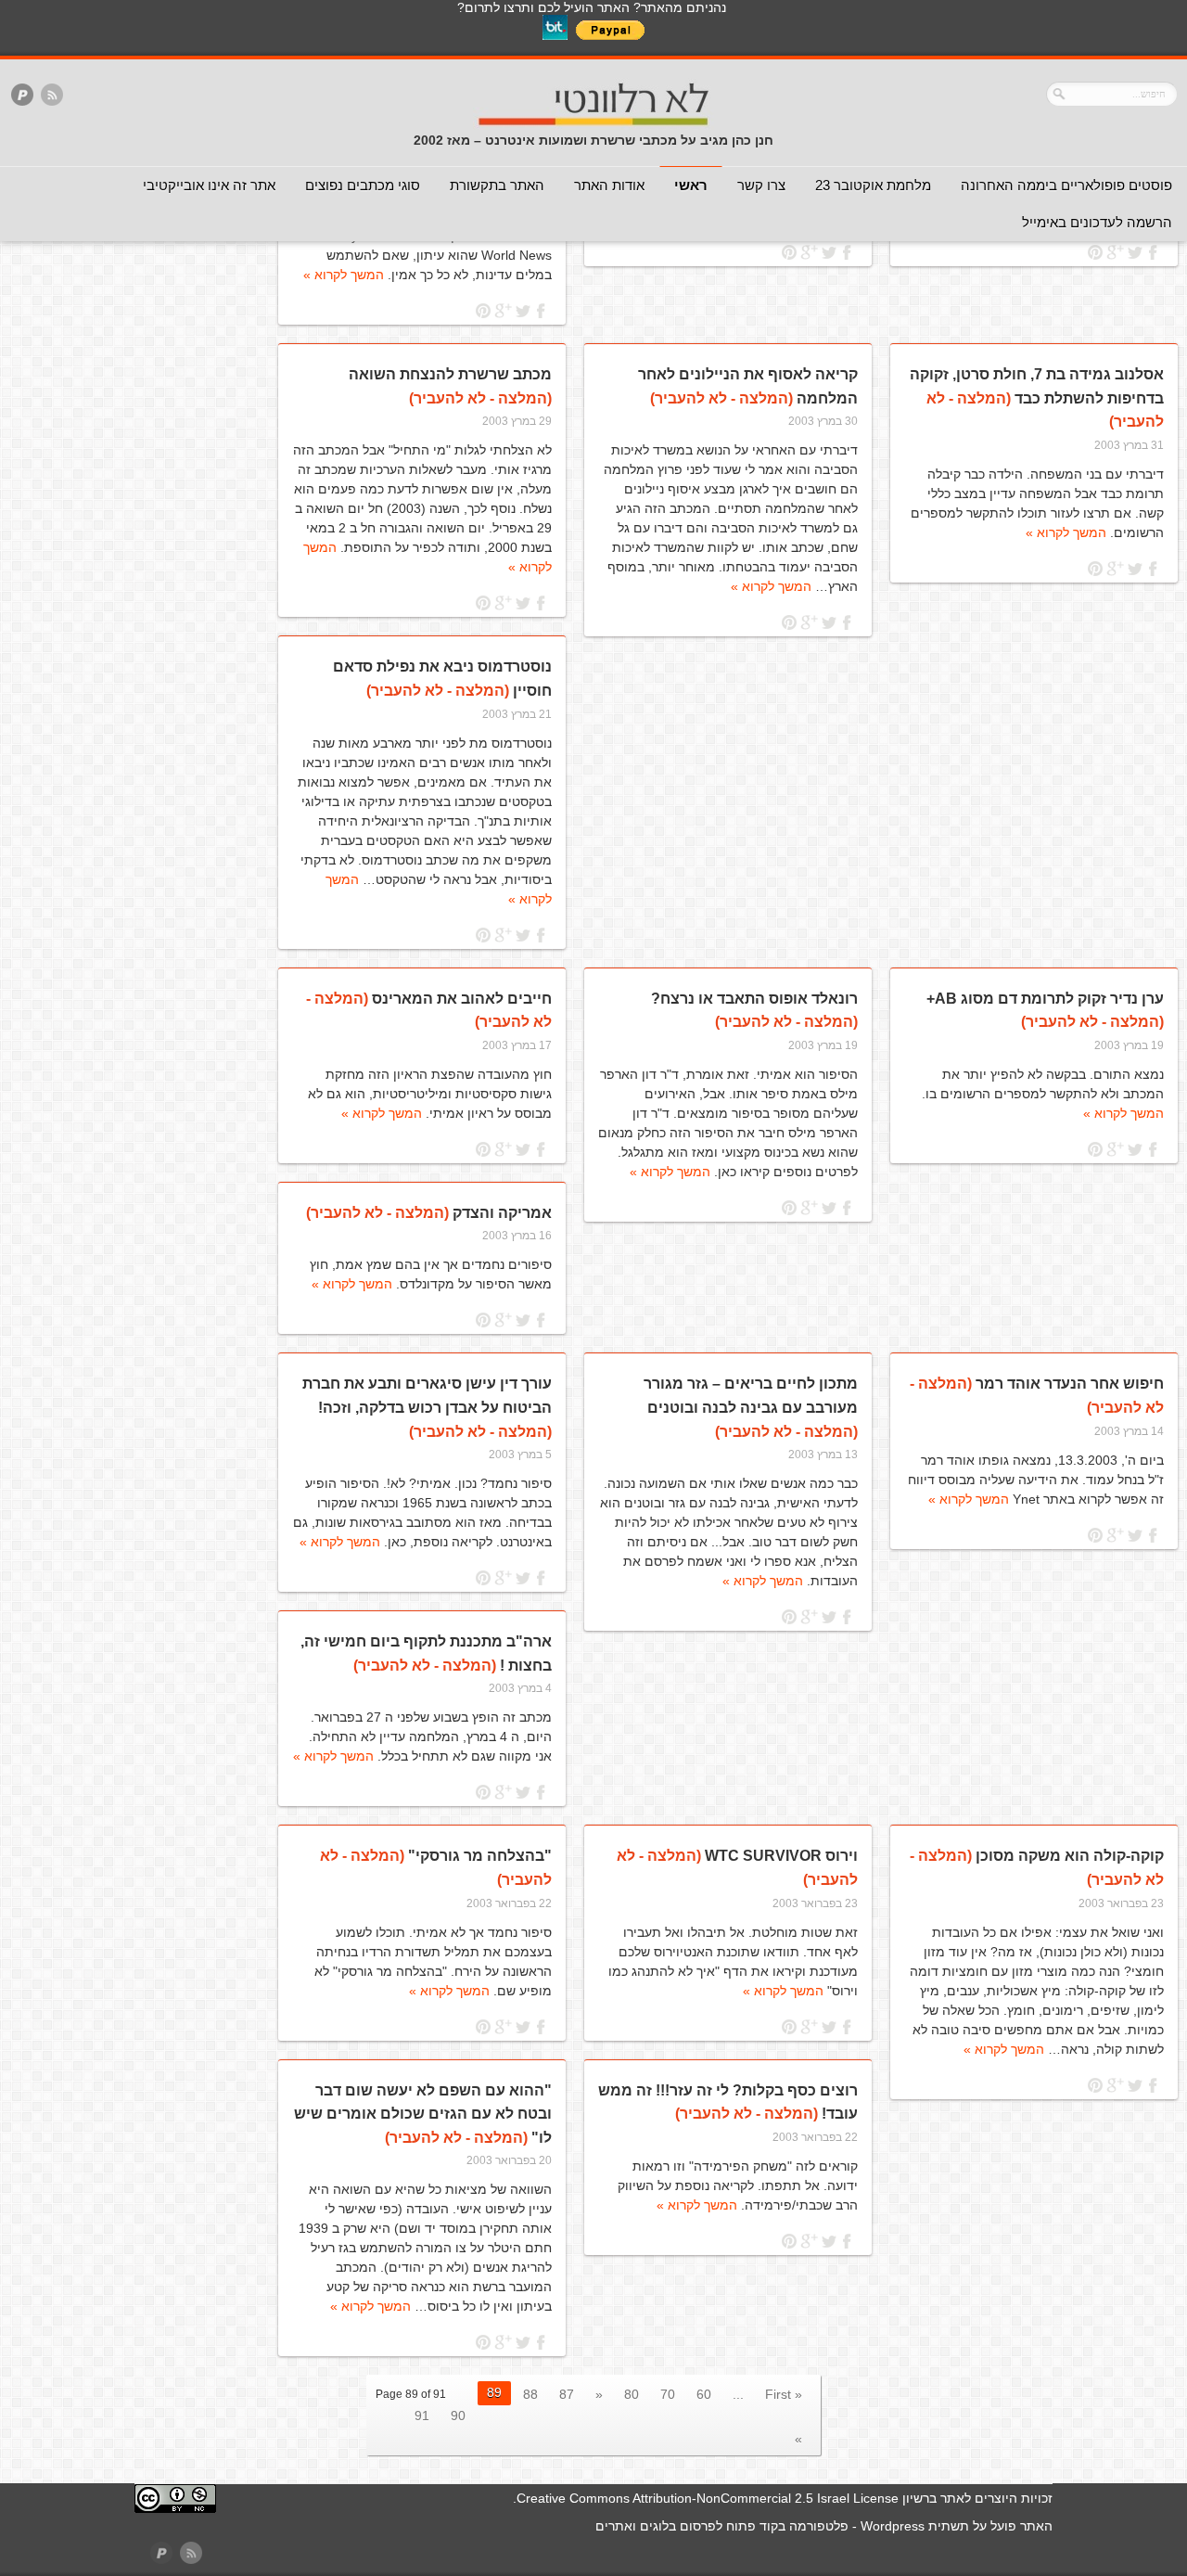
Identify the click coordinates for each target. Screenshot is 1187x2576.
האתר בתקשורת (497, 185)
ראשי (691, 185)
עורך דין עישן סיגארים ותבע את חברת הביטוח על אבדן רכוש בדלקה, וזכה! (427, 1407)
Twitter (1135, 253)
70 (668, 2394)
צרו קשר (761, 185)
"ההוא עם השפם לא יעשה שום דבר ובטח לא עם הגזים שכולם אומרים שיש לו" (423, 2114)
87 (567, 2394)
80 (632, 2394)
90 (458, 2416)
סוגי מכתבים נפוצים (363, 185)
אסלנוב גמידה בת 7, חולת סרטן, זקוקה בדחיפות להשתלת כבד (1037, 398)
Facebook (1154, 253)
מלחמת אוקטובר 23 (873, 185)
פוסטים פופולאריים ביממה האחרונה (1066, 185)
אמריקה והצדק (429, 1213)
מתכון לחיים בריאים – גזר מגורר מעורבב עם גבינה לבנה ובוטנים (751, 1407)
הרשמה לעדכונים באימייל (1097, 222)
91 (422, 2416)
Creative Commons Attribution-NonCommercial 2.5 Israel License (708, 2498)
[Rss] (52, 96)
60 (704, 2394)
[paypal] (22, 96)
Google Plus (1115, 253)
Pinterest (1096, 253)
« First (784, 2394)
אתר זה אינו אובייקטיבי (209, 185)
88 (530, 2394)
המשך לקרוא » (344, 275)
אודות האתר (609, 185)
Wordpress (893, 2526)
